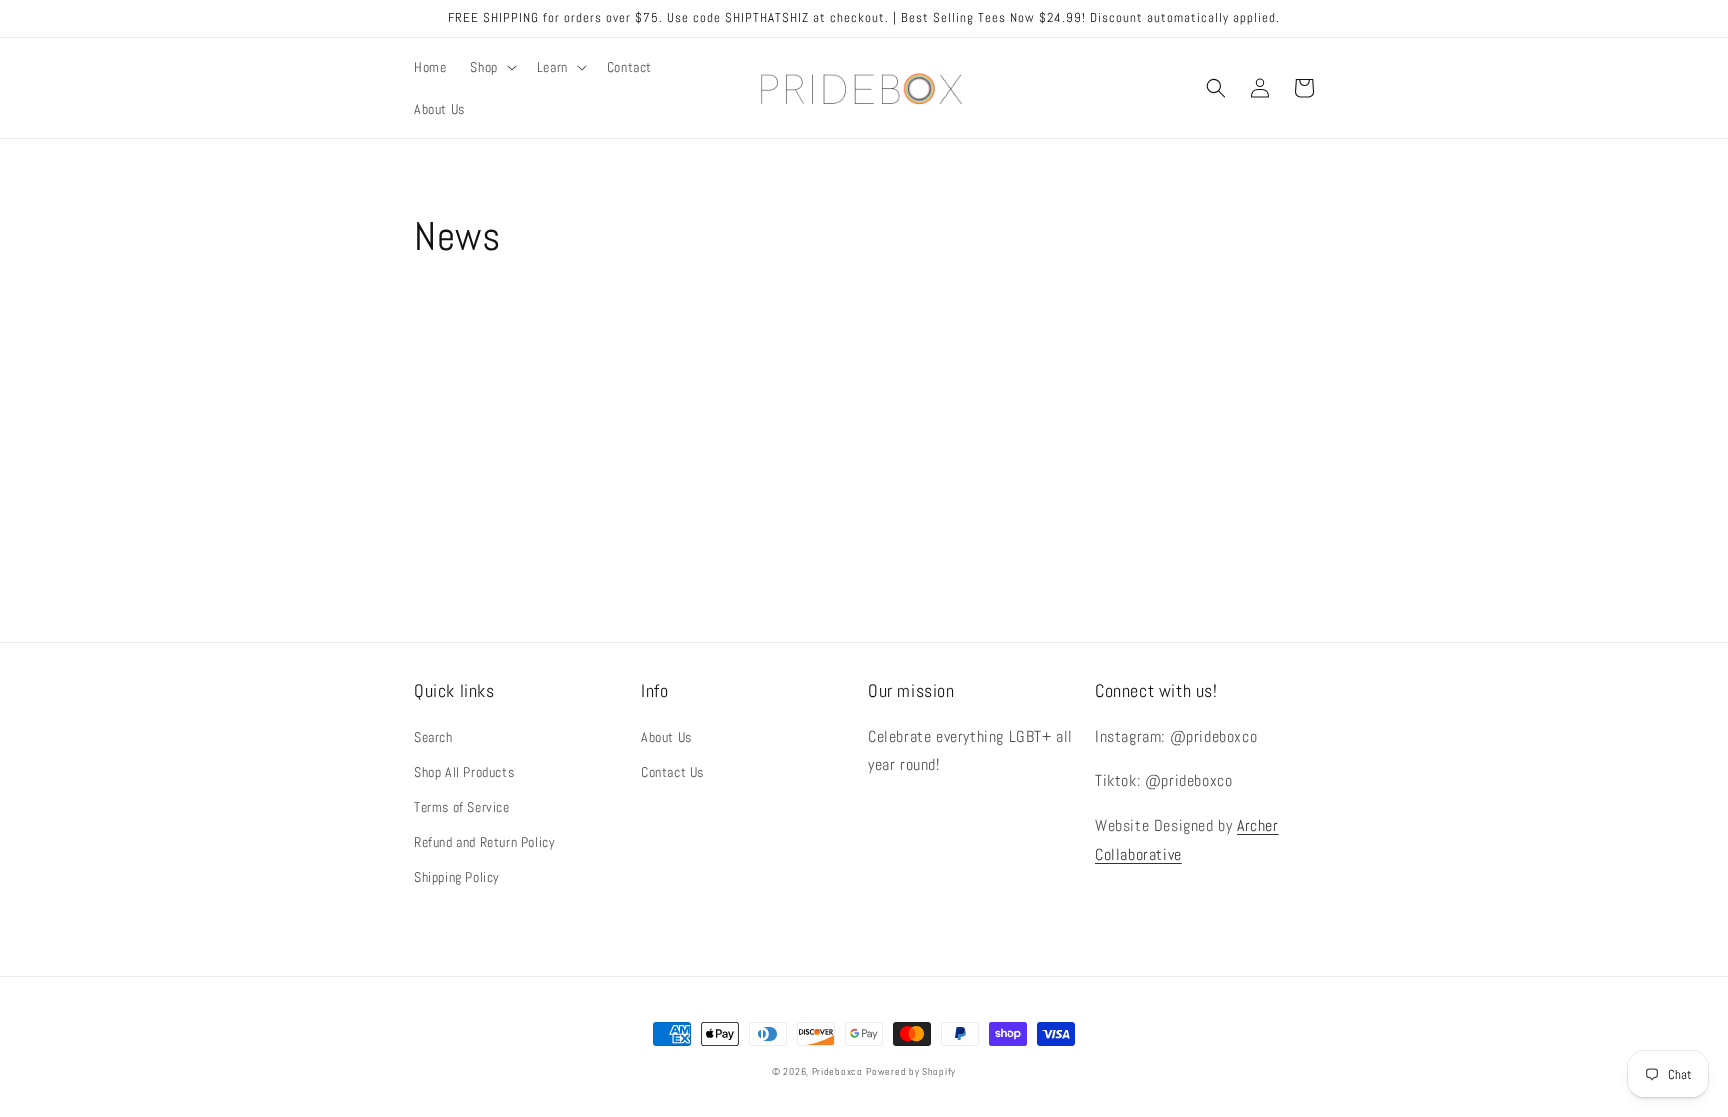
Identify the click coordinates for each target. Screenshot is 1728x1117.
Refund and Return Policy (484, 842)
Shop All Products (464, 772)
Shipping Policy (457, 877)
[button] (491, 67)
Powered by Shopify (911, 1071)
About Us (666, 737)
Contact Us (672, 772)
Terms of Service (462, 807)
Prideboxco (837, 1071)
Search (433, 737)
